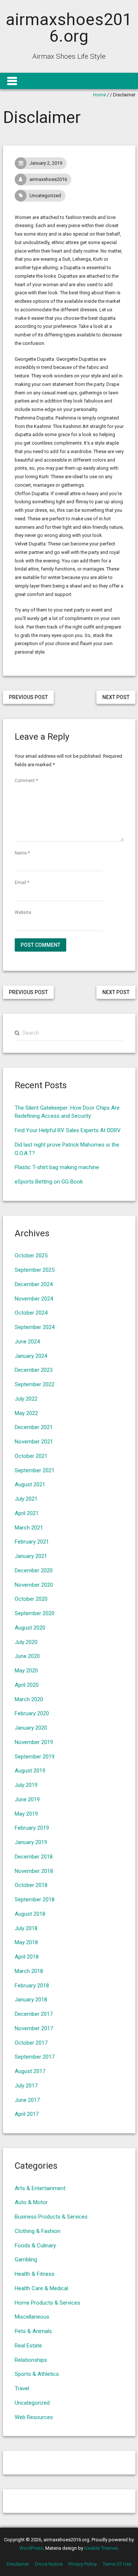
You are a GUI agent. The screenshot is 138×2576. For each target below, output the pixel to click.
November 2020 (34, 1585)
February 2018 (32, 1986)
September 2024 (35, 1327)
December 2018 (34, 1857)
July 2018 (26, 1928)
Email (22, 883)
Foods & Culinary (35, 2246)
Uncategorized (45, 196)
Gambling (26, 2260)
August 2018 (30, 1914)
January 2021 (31, 1556)
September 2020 (35, 1613)
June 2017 (27, 2100)
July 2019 (26, 1785)
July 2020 (26, 1642)
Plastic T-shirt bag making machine (57, 1167)
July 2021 (26, 1499)
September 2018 (35, 1900)
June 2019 (27, 1799)
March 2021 (29, 1528)
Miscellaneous (32, 2317)
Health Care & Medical (41, 2288)
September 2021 (35, 1470)
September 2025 (35, 1270)
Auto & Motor (31, 2202)
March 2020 (29, 1699)
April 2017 (27, 2114)
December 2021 (34, 1427)
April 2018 (27, 1957)
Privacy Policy (83, 2564)
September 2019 (35, 1757)
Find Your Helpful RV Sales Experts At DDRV (68, 1130)
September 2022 (35, 1384)
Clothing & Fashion (38, 2231)
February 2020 (32, 1713)
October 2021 (31, 1456)
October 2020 (31, 1599)
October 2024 (31, 1313)
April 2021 (27, 1513)
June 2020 (27, 1656)
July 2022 (26, 1399)
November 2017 (34, 2028)
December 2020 (34, 1570)
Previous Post (28, 697)
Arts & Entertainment (40, 2188)
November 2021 (34, 1442)
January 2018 (31, 2000)
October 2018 (31, 1885)
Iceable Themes (101, 2548)
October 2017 (31, 2043)
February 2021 (32, 1542)
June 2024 (27, 1342)
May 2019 (26, 1814)
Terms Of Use (117, 2564)
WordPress (31, 2548)
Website (23, 912)
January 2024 (31, 1356)
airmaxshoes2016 (48, 179)
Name (22, 853)
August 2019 (30, 1771)
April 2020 (27, 1685)
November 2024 (34, 1299)
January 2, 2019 (46, 163)
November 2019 (34, 1742)
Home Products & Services (47, 2303)
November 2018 (34, 1871)
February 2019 (32, 1828)
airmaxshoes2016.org (69, 28)
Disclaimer (18, 2564)
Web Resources (34, 2417)
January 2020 (31, 1728)
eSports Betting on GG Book (49, 1182)
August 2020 (30, 1628)
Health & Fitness (35, 2274)
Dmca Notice (49, 2564)
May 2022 (26, 1413)
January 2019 (31, 1842)
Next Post (116, 697)
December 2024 (34, 1284)
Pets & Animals (33, 2331)
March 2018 (29, 1971)
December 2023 (34, 1370)
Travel (22, 2388)
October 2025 (31, 1256)
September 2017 (35, 2057)
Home (100, 95)
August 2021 (30, 1484)
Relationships (31, 2360)
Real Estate (28, 2346)
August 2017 (30, 2071)
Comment (26, 781)
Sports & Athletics (37, 2374)
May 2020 (26, 1671)
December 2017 (34, 2014)
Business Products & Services (51, 2217)
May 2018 (26, 1942)
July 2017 (26, 2086)
